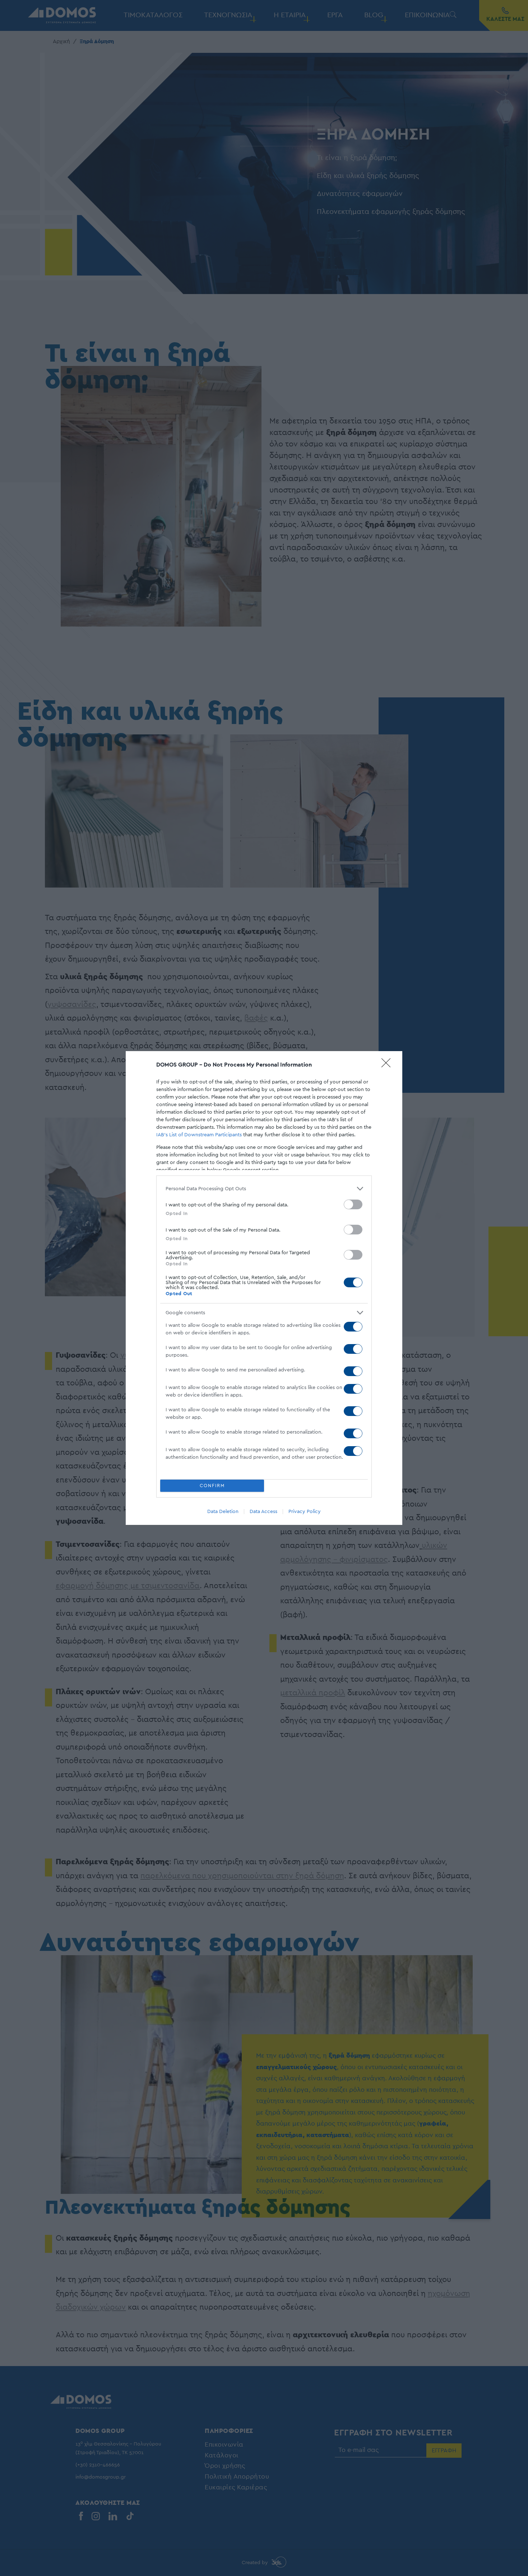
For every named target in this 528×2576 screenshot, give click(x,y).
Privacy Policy (305, 1512)
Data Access (263, 1512)
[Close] (388, 1065)
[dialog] (264, 1288)
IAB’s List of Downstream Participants (199, 1135)
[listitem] (264, 1189)
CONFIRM (212, 1486)
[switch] (353, 1204)
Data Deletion (223, 1512)
